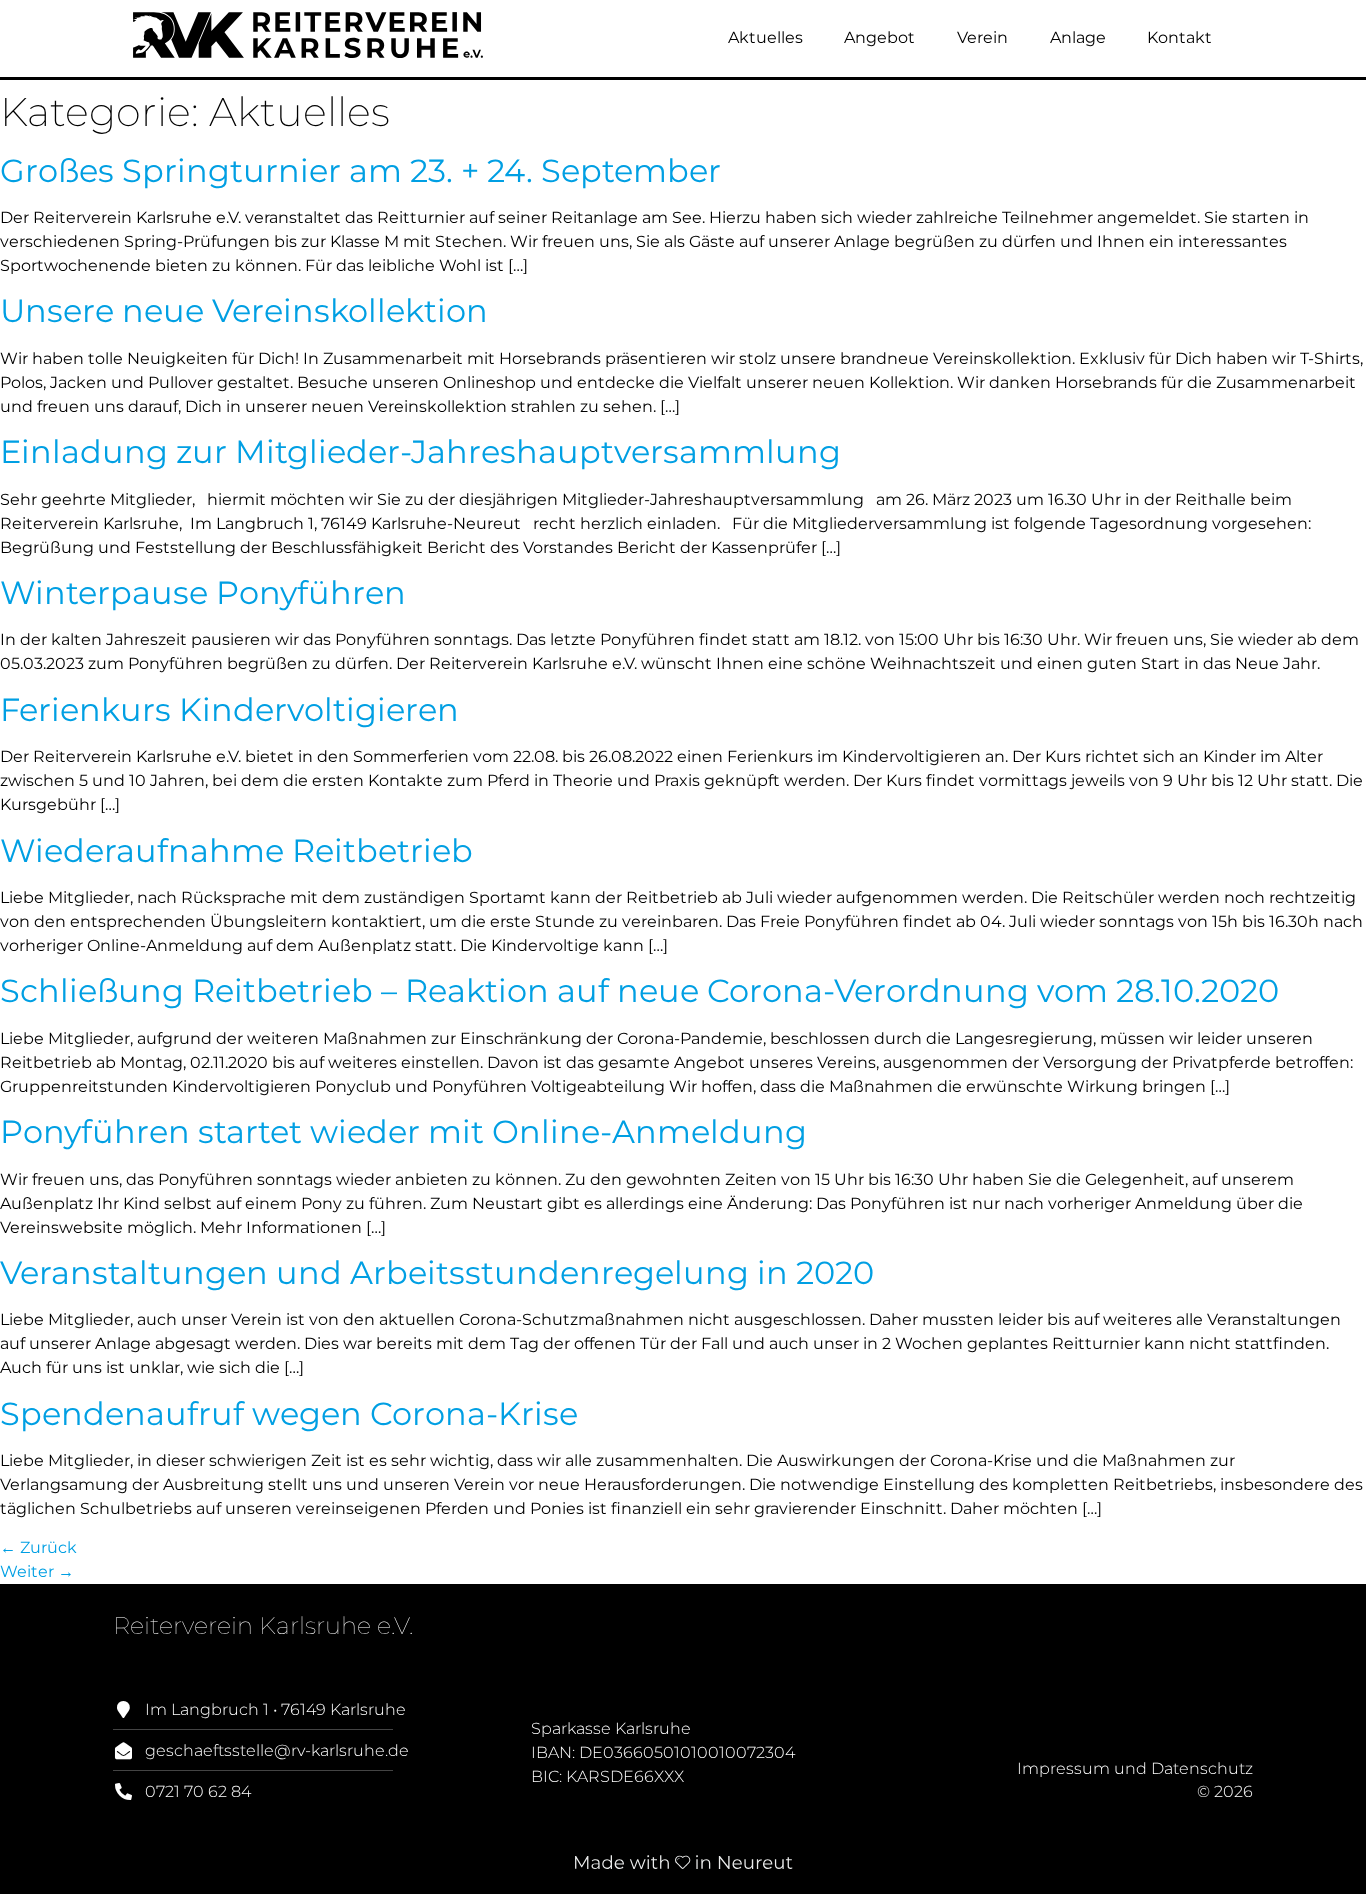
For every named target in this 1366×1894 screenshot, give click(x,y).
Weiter (37, 1571)
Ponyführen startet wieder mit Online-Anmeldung (403, 1131)
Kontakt (1179, 37)
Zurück (38, 1547)
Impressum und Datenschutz (1135, 1769)
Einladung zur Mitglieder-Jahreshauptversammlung (420, 451)
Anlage (1078, 37)
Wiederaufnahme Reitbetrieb (236, 850)
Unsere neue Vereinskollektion (244, 310)
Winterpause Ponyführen (203, 592)
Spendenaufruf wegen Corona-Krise (289, 1413)
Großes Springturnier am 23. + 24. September (360, 170)
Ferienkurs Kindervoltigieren (229, 709)
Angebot (879, 37)
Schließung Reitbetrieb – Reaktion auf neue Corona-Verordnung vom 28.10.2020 (639, 990)
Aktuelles (765, 37)
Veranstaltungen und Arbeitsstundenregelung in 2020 (437, 1272)
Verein (982, 37)
